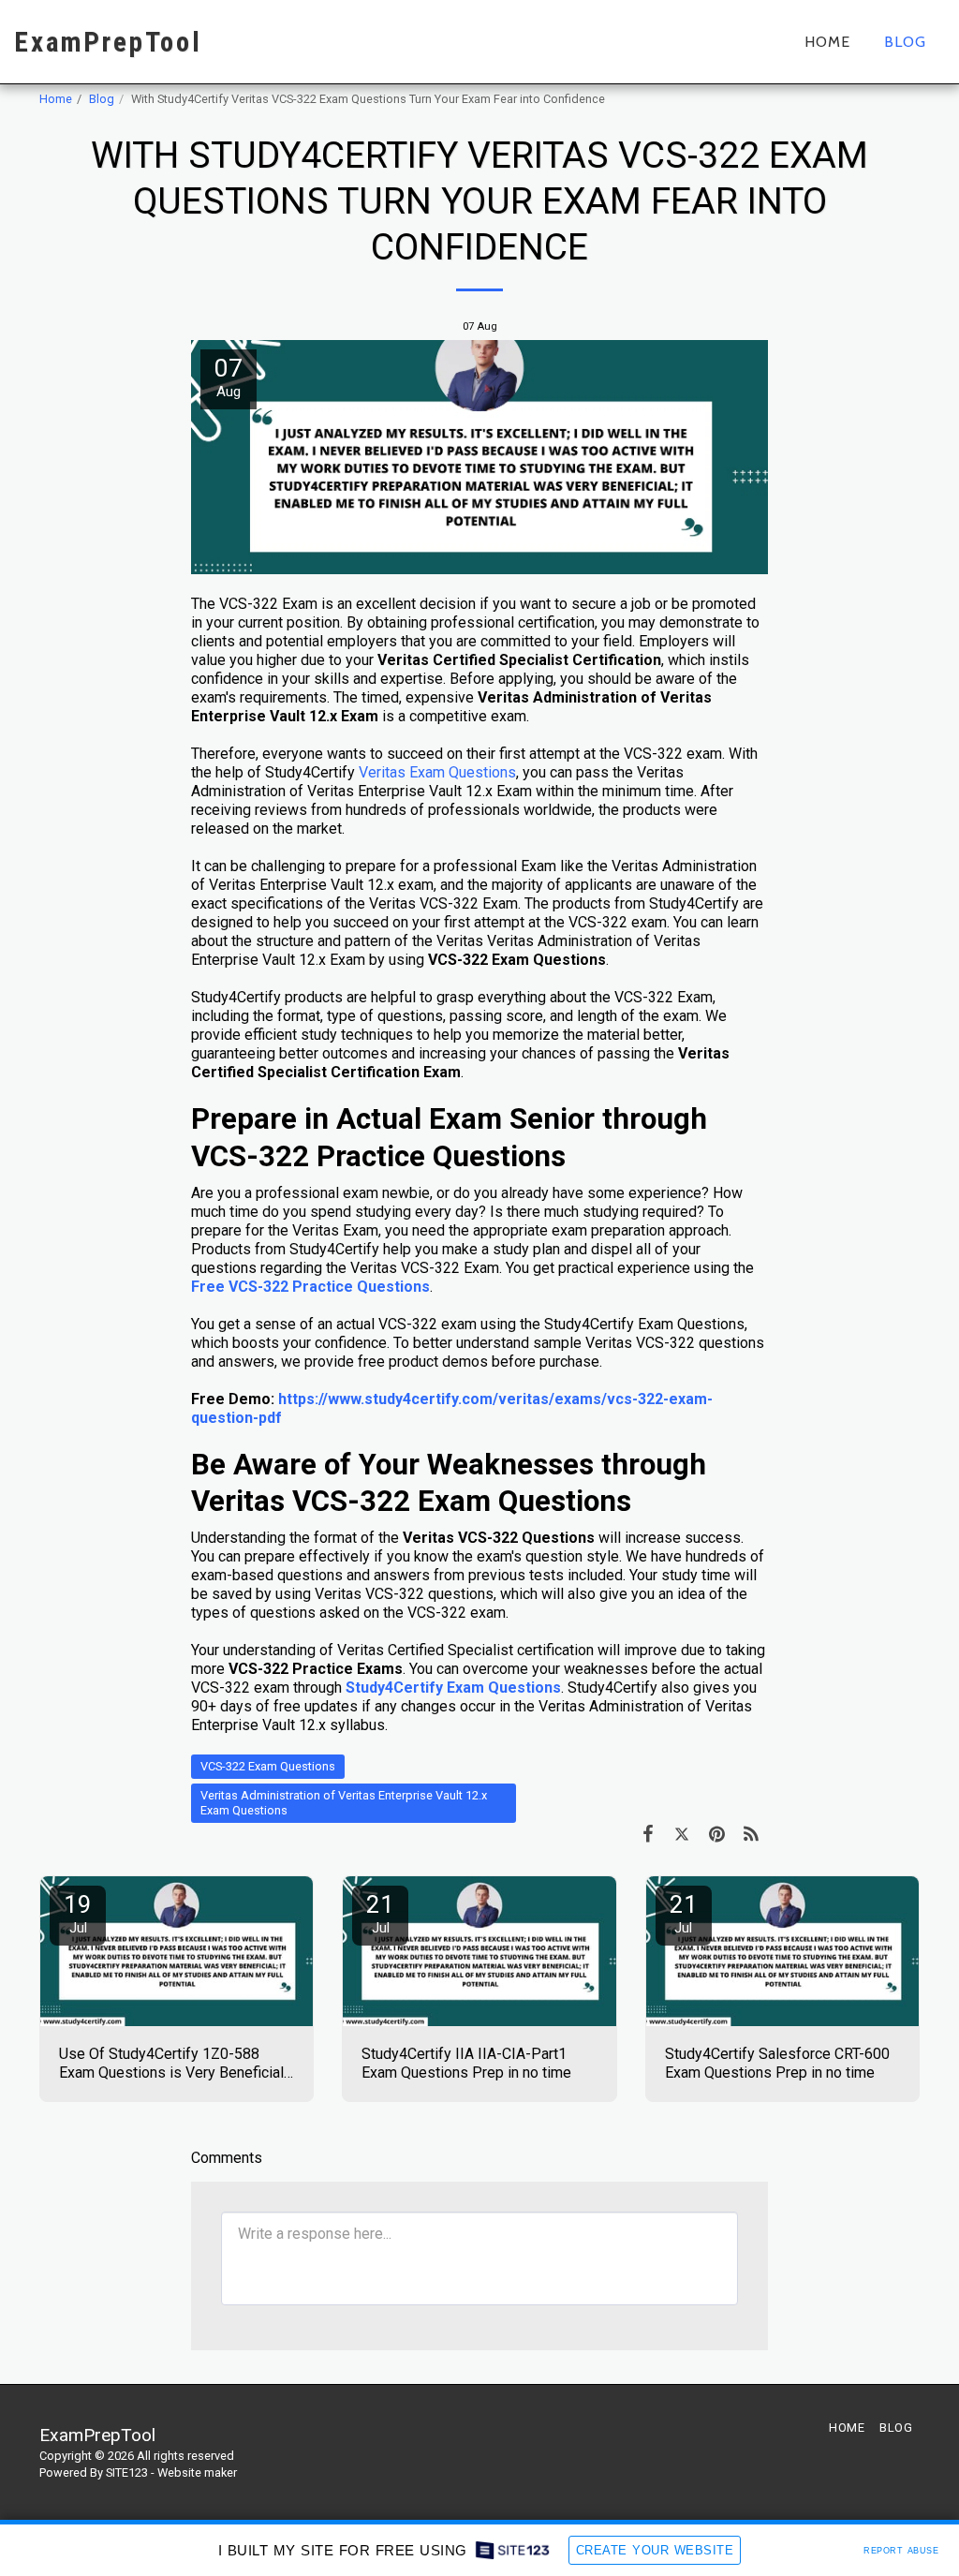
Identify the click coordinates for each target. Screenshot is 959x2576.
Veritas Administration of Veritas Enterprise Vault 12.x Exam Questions (344, 1803)
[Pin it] (717, 1834)
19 (78, 1913)
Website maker (197, 2472)
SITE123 (127, 2472)
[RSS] (752, 1834)
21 (380, 1913)
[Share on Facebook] (648, 1834)
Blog (102, 99)
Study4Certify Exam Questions (453, 1688)
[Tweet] (682, 1834)
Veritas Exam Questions (437, 772)
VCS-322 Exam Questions (268, 1766)
